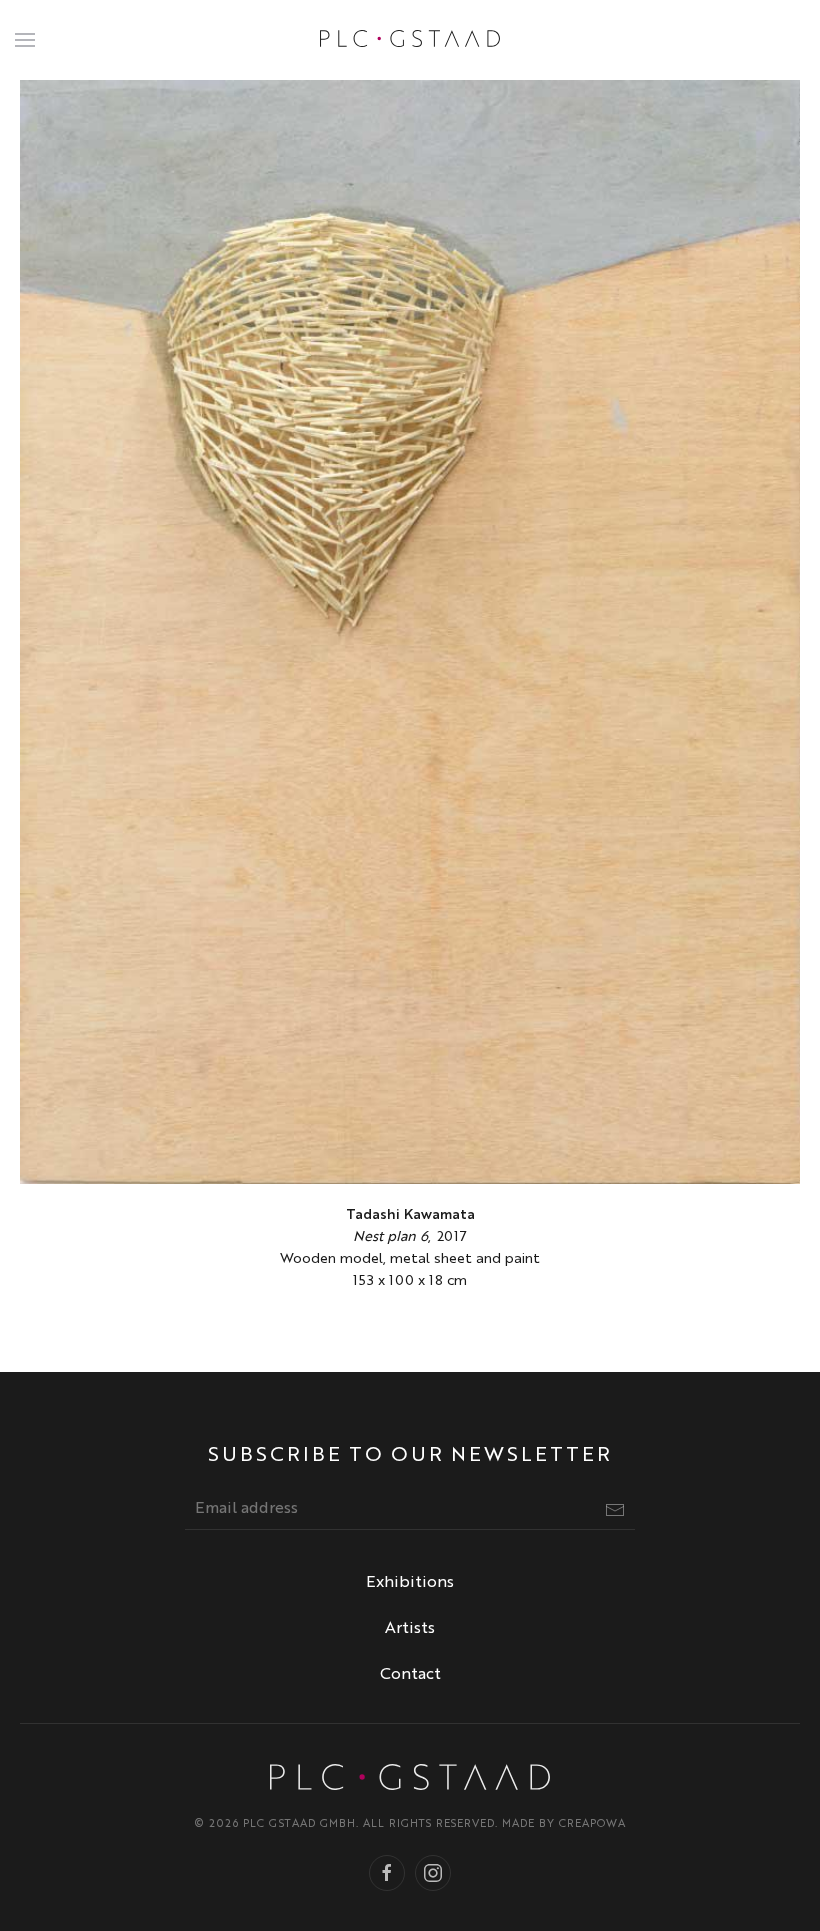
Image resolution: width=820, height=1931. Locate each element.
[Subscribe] (615, 1510)
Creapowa (592, 1824)
